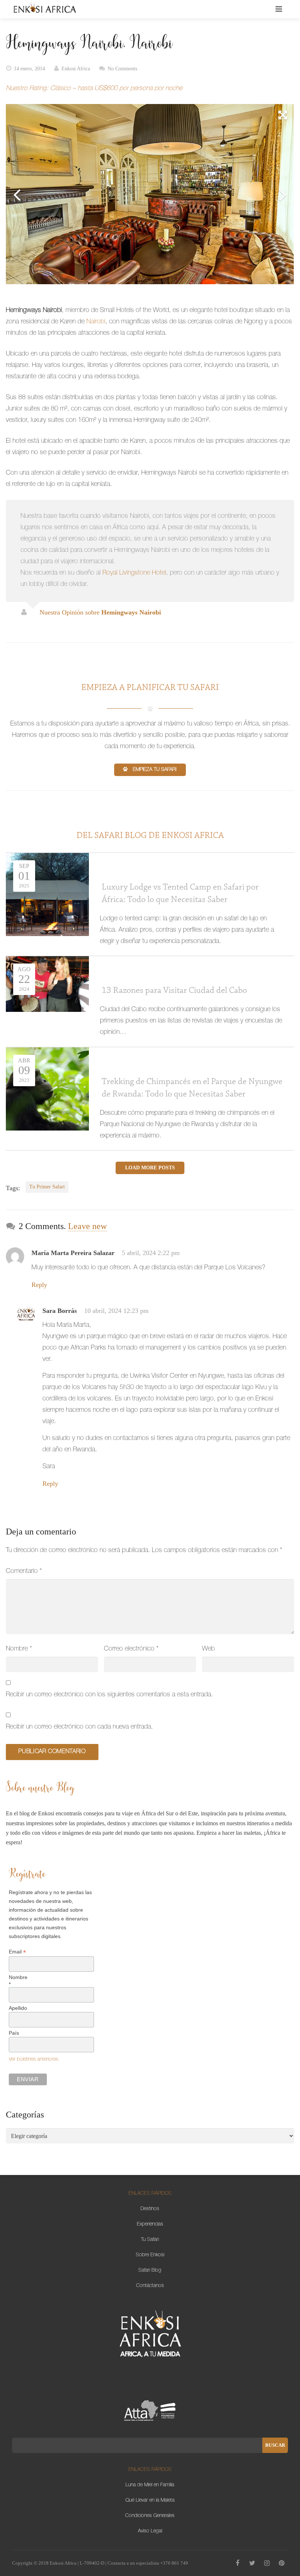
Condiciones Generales (150, 2516)
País (14, 2033)
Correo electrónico (131, 1649)
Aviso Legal (150, 2531)
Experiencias (150, 2224)
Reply (39, 1285)
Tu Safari (150, 2240)
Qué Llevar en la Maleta (150, 2501)
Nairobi (96, 322)
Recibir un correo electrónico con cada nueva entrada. (79, 1727)
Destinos (150, 2209)
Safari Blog (150, 2271)
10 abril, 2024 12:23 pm (116, 1311)
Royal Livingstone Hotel (134, 573)
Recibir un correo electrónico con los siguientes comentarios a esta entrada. (109, 1695)
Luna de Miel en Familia (150, 2485)
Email (17, 1952)
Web (208, 1649)
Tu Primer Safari (47, 1187)
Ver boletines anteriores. (34, 2060)
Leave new (87, 1226)
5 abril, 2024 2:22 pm (151, 1253)
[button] (283, 115)
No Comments (122, 69)
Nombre (19, 1649)
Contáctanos (150, 2286)
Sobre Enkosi (150, 2255)
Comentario (24, 1571)
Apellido (18, 2008)
